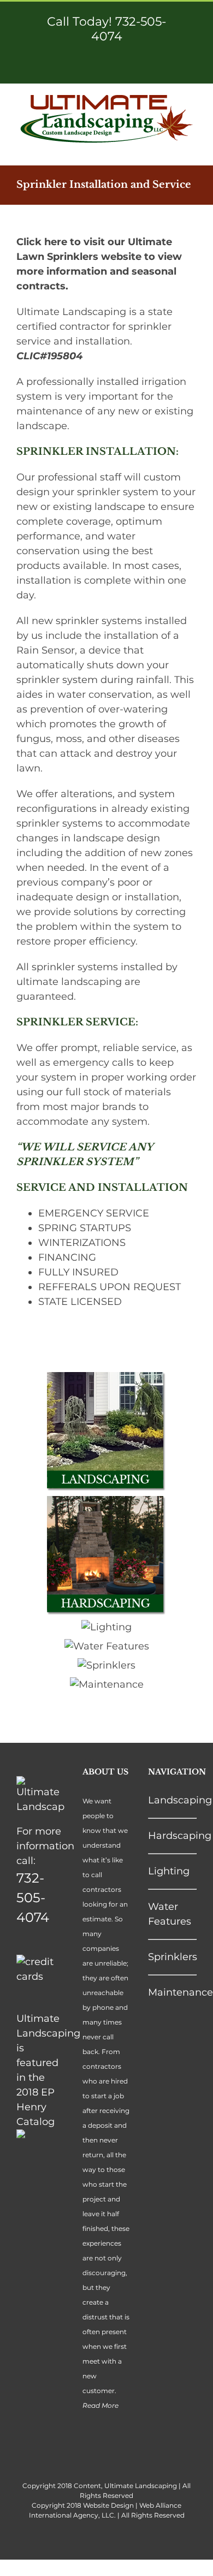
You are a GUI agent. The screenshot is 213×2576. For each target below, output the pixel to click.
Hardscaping (180, 1836)
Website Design (108, 2505)
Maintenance (181, 1992)
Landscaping (180, 1800)
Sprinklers (173, 1957)
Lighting (169, 1871)
